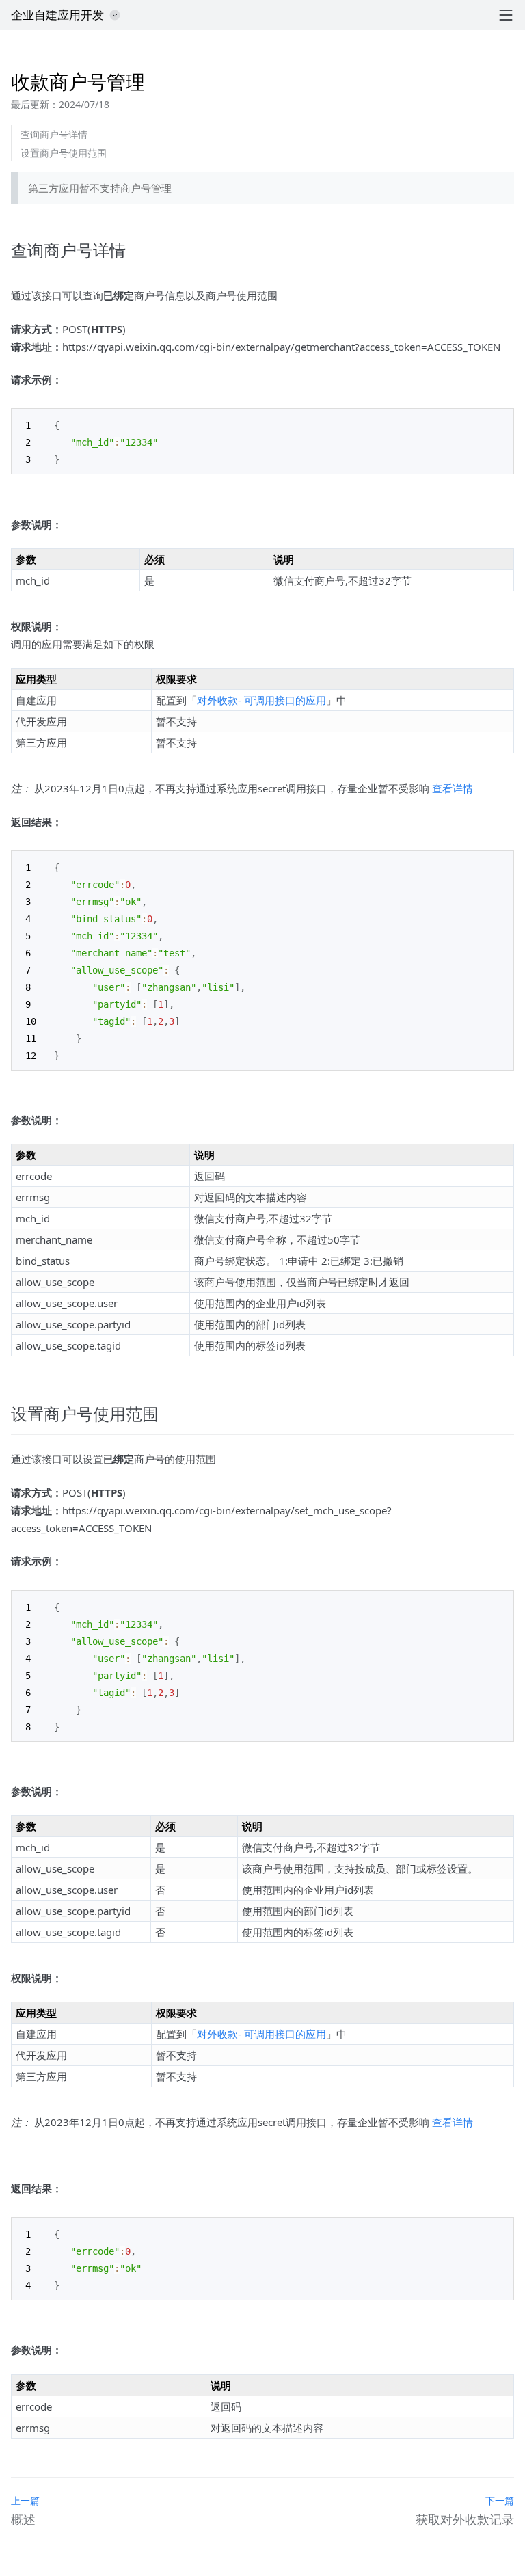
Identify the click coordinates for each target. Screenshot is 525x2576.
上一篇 (25, 2500)
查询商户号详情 (54, 134)
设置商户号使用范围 (64, 153)
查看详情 (453, 788)
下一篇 (500, 2500)
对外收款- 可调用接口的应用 (261, 700)
